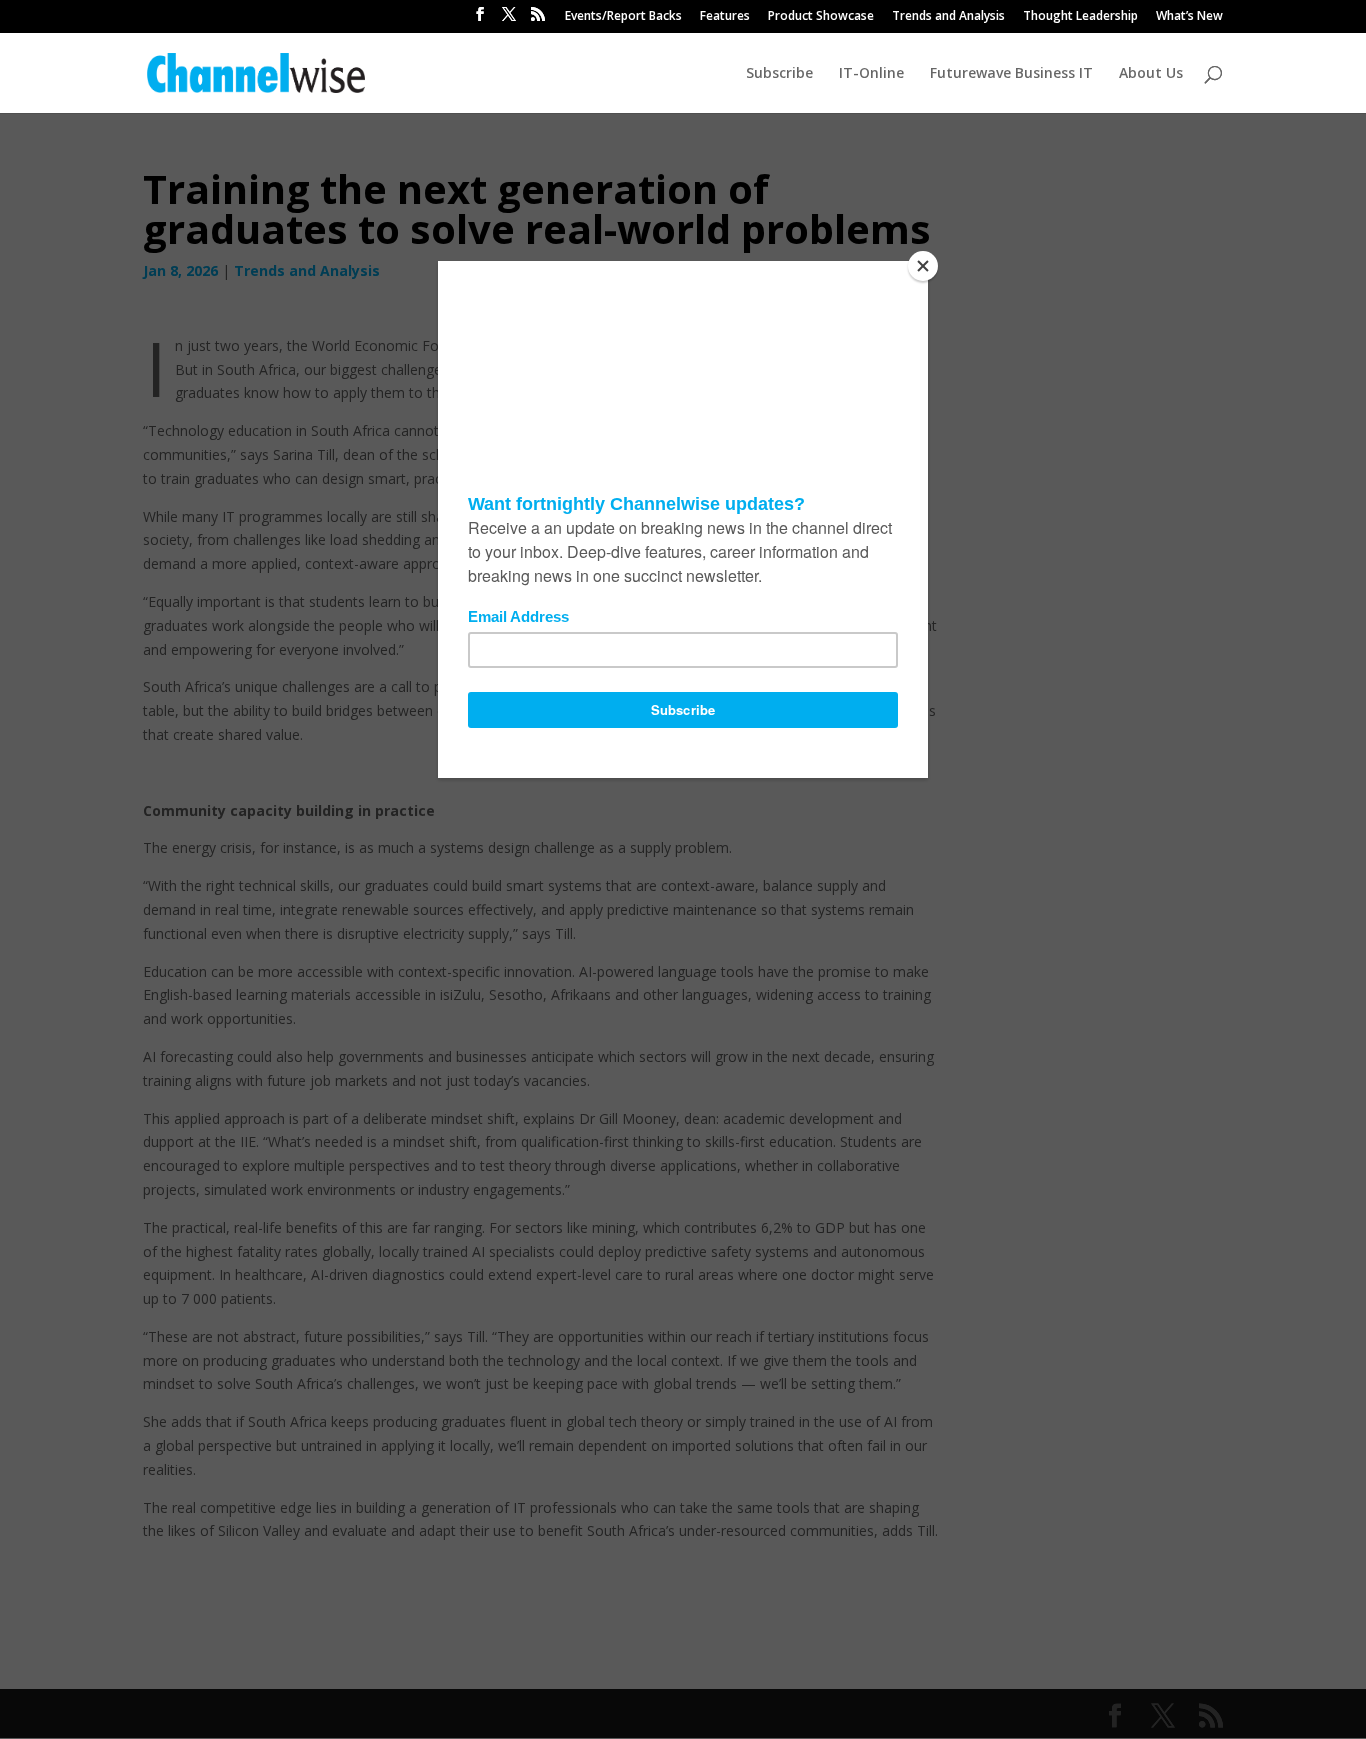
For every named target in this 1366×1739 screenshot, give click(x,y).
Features (725, 17)
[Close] (923, 266)
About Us (1151, 74)
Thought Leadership (1080, 17)
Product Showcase (821, 17)
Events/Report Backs (623, 17)
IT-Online (871, 74)
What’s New (1189, 17)
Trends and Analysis (948, 17)
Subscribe (779, 74)
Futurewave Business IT (1011, 74)
